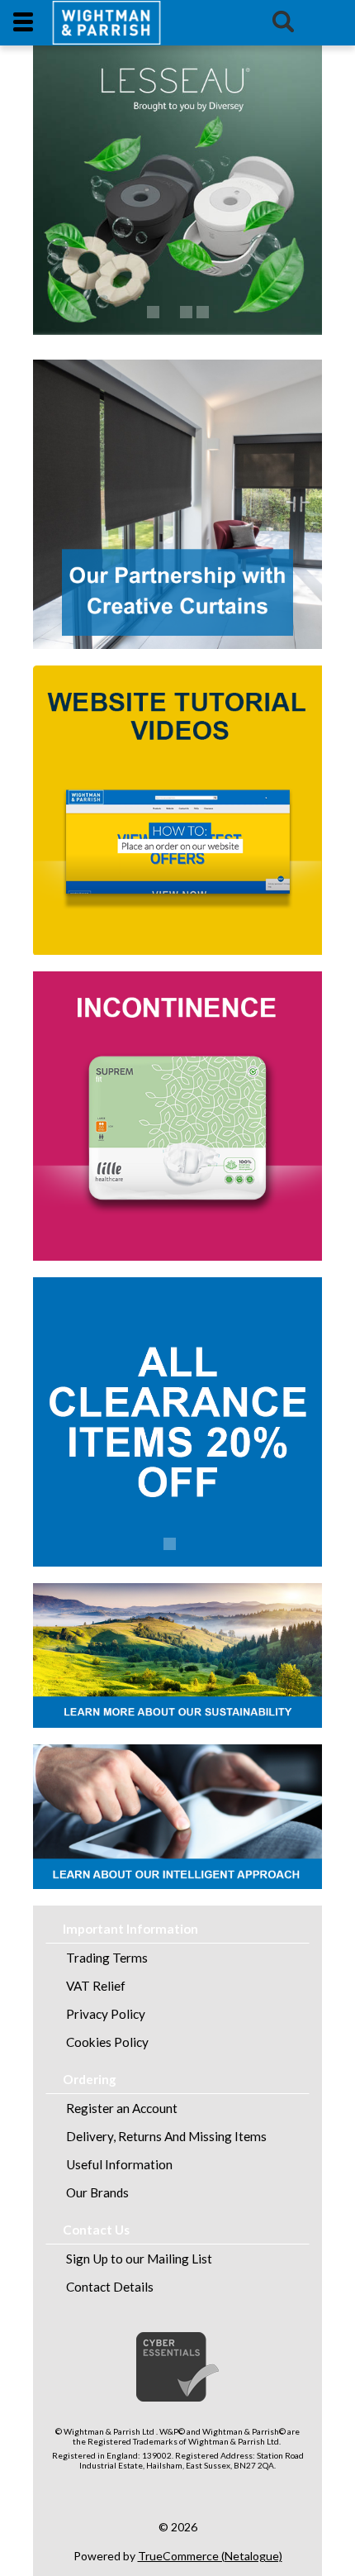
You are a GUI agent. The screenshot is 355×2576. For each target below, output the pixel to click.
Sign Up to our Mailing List (139, 2259)
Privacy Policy (106, 2014)
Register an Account (122, 2108)
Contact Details (110, 2287)
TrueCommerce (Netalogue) (210, 2556)
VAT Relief (96, 1986)
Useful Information (119, 2164)
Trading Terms (107, 1958)
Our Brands (97, 2192)
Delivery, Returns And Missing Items (166, 2136)
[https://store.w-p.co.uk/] (106, 23)
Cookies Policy (107, 2042)
